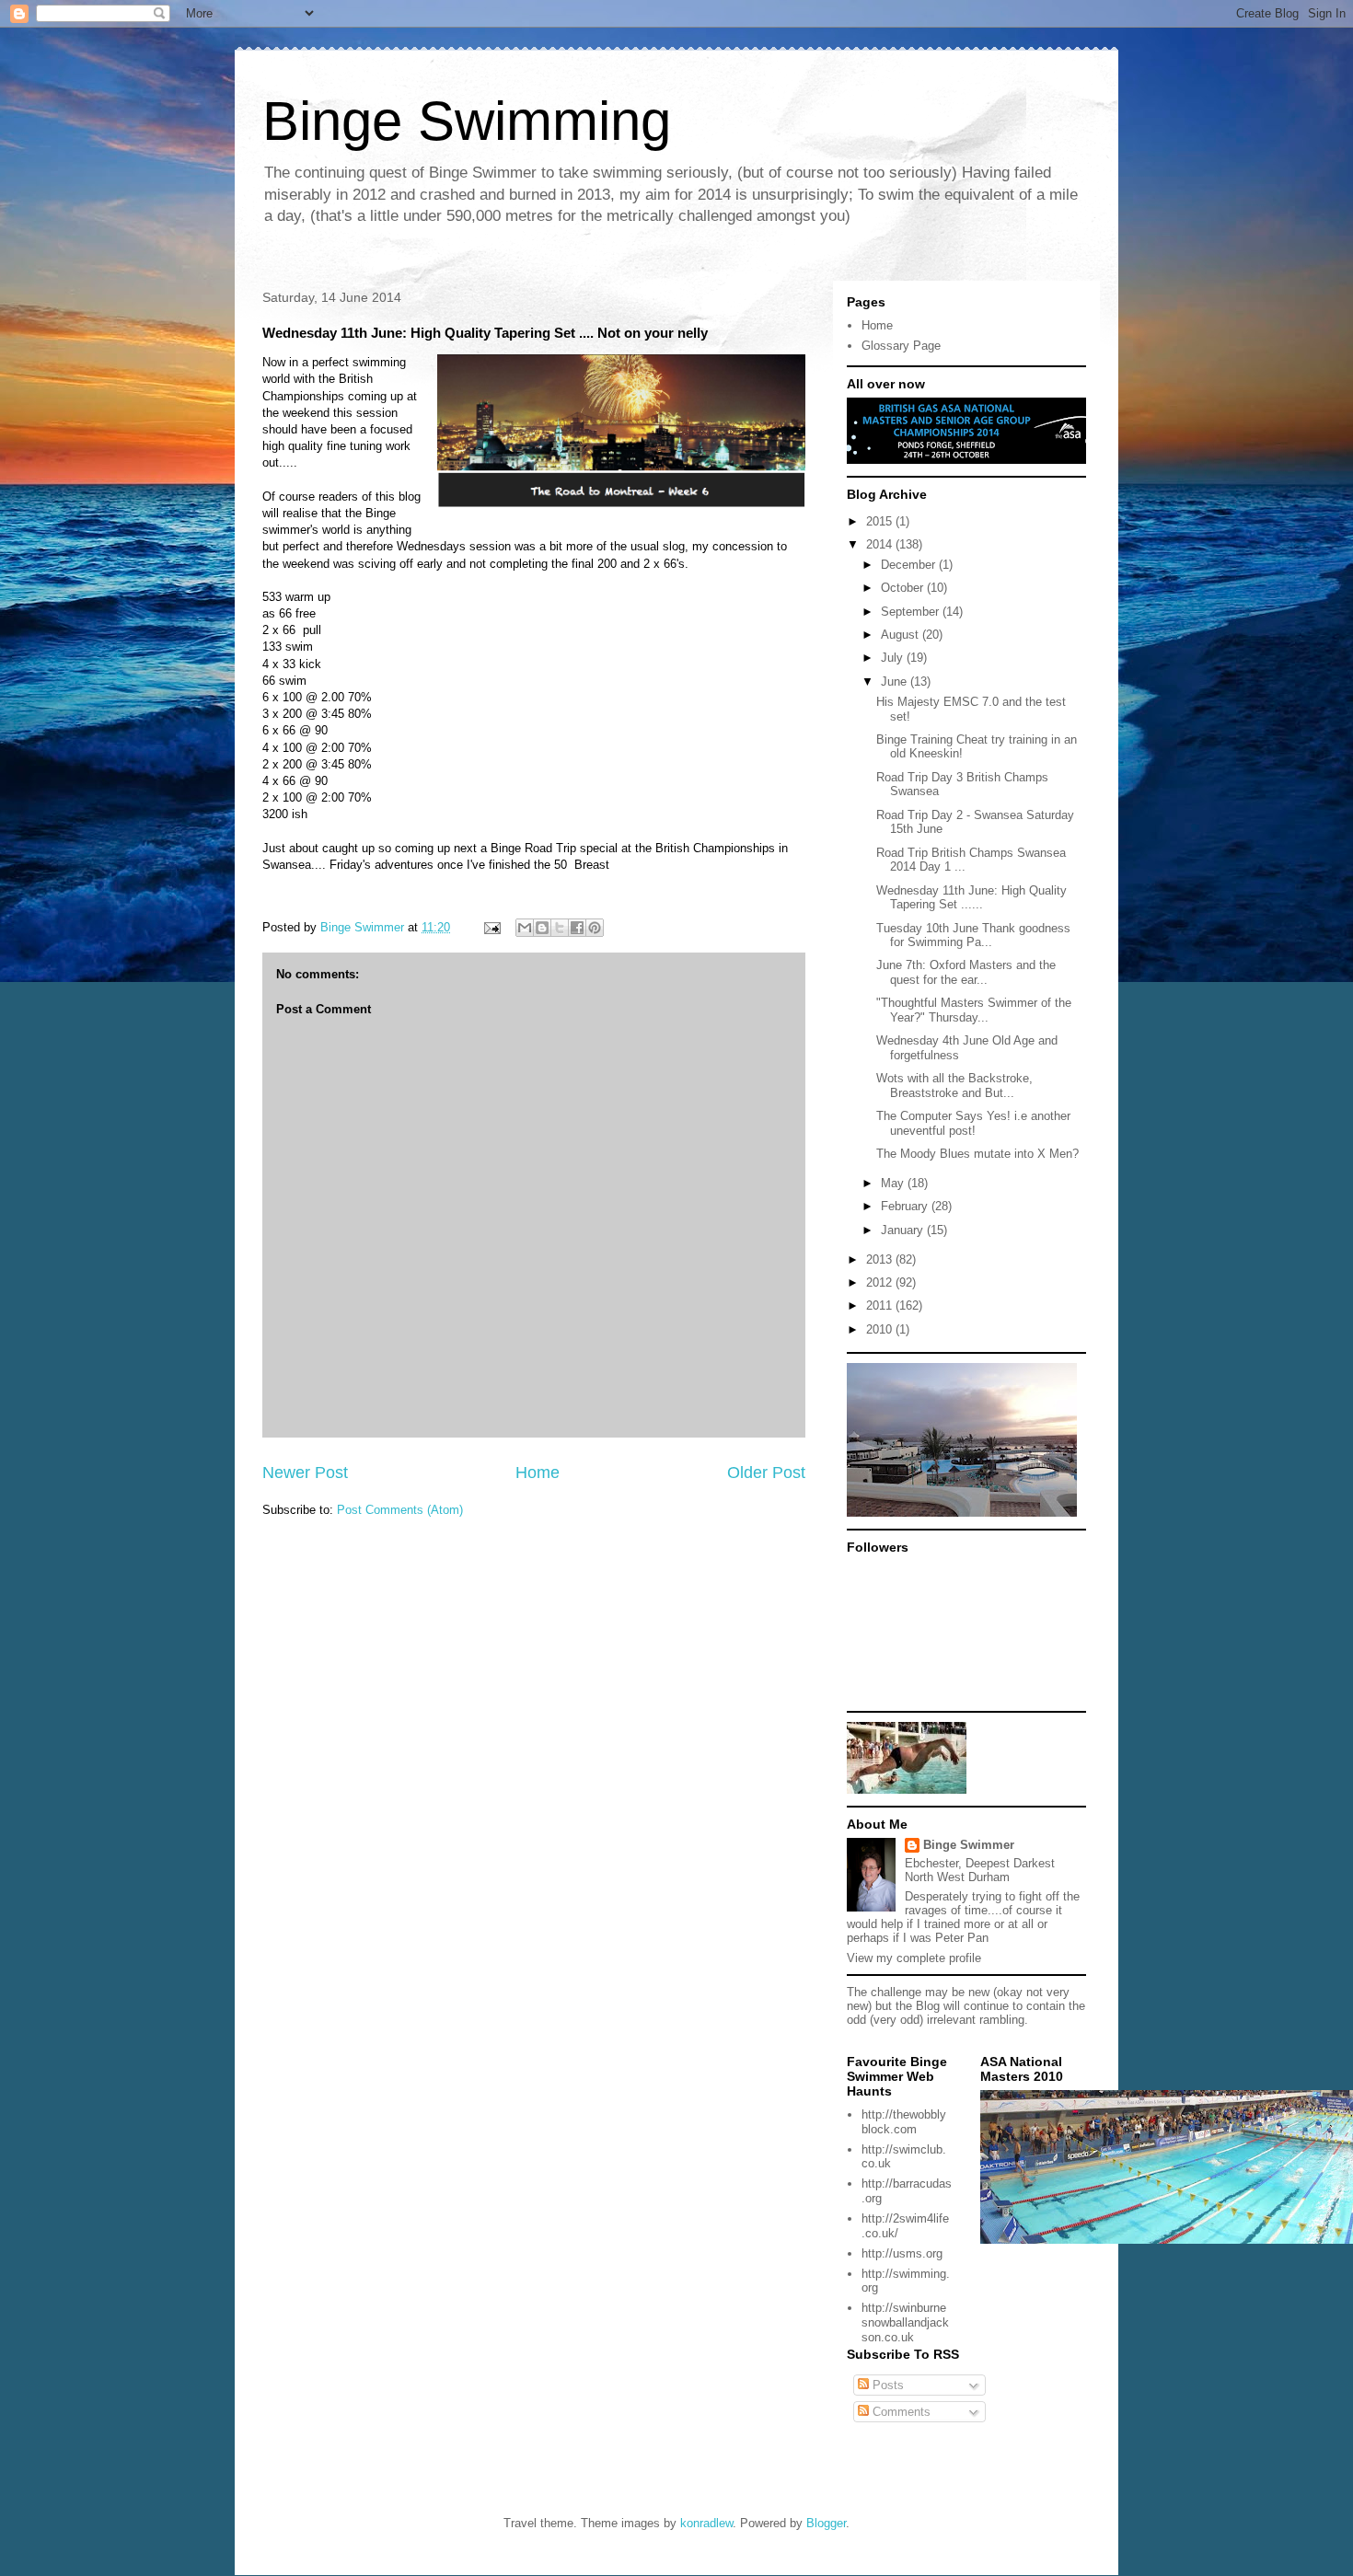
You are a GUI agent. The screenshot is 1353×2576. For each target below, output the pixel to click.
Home (538, 1473)
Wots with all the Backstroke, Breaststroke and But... (954, 1086)
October (904, 588)
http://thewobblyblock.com (904, 2122)
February (906, 1206)
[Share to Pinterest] (595, 928)
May (894, 1183)
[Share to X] (560, 928)
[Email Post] (491, 927)
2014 (881, 544)
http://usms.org (902, 2253)
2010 (881, 1329)
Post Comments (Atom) (400, 1510)
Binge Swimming (467, 121)
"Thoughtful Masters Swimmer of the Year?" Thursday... (974, 1010)
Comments (900, 2412)
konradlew (706, 2523)
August (902, 635)
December (910, 565)
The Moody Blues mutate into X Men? (977, 1154)
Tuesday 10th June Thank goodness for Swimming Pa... (973, 936)
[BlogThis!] (542, 928)
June (896, 682)
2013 (881, 1259)
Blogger (826, 2523)
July (894, 658)
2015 (881, 521)
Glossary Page (901, 346)
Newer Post (305, 1473)
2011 (881, 1305)
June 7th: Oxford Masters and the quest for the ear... (966, 972)
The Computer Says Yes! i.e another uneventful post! (973, 1123)
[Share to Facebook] (577, 928)
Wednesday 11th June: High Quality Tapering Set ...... (971, 898)
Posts (886, 2385)
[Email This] (525, 928)
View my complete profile (914, 1958)
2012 (881, 1282)
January (904, 1230)
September (912, 612)
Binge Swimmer (969, 1845)
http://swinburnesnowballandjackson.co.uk (905, 2322)
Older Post (766, 1473)
